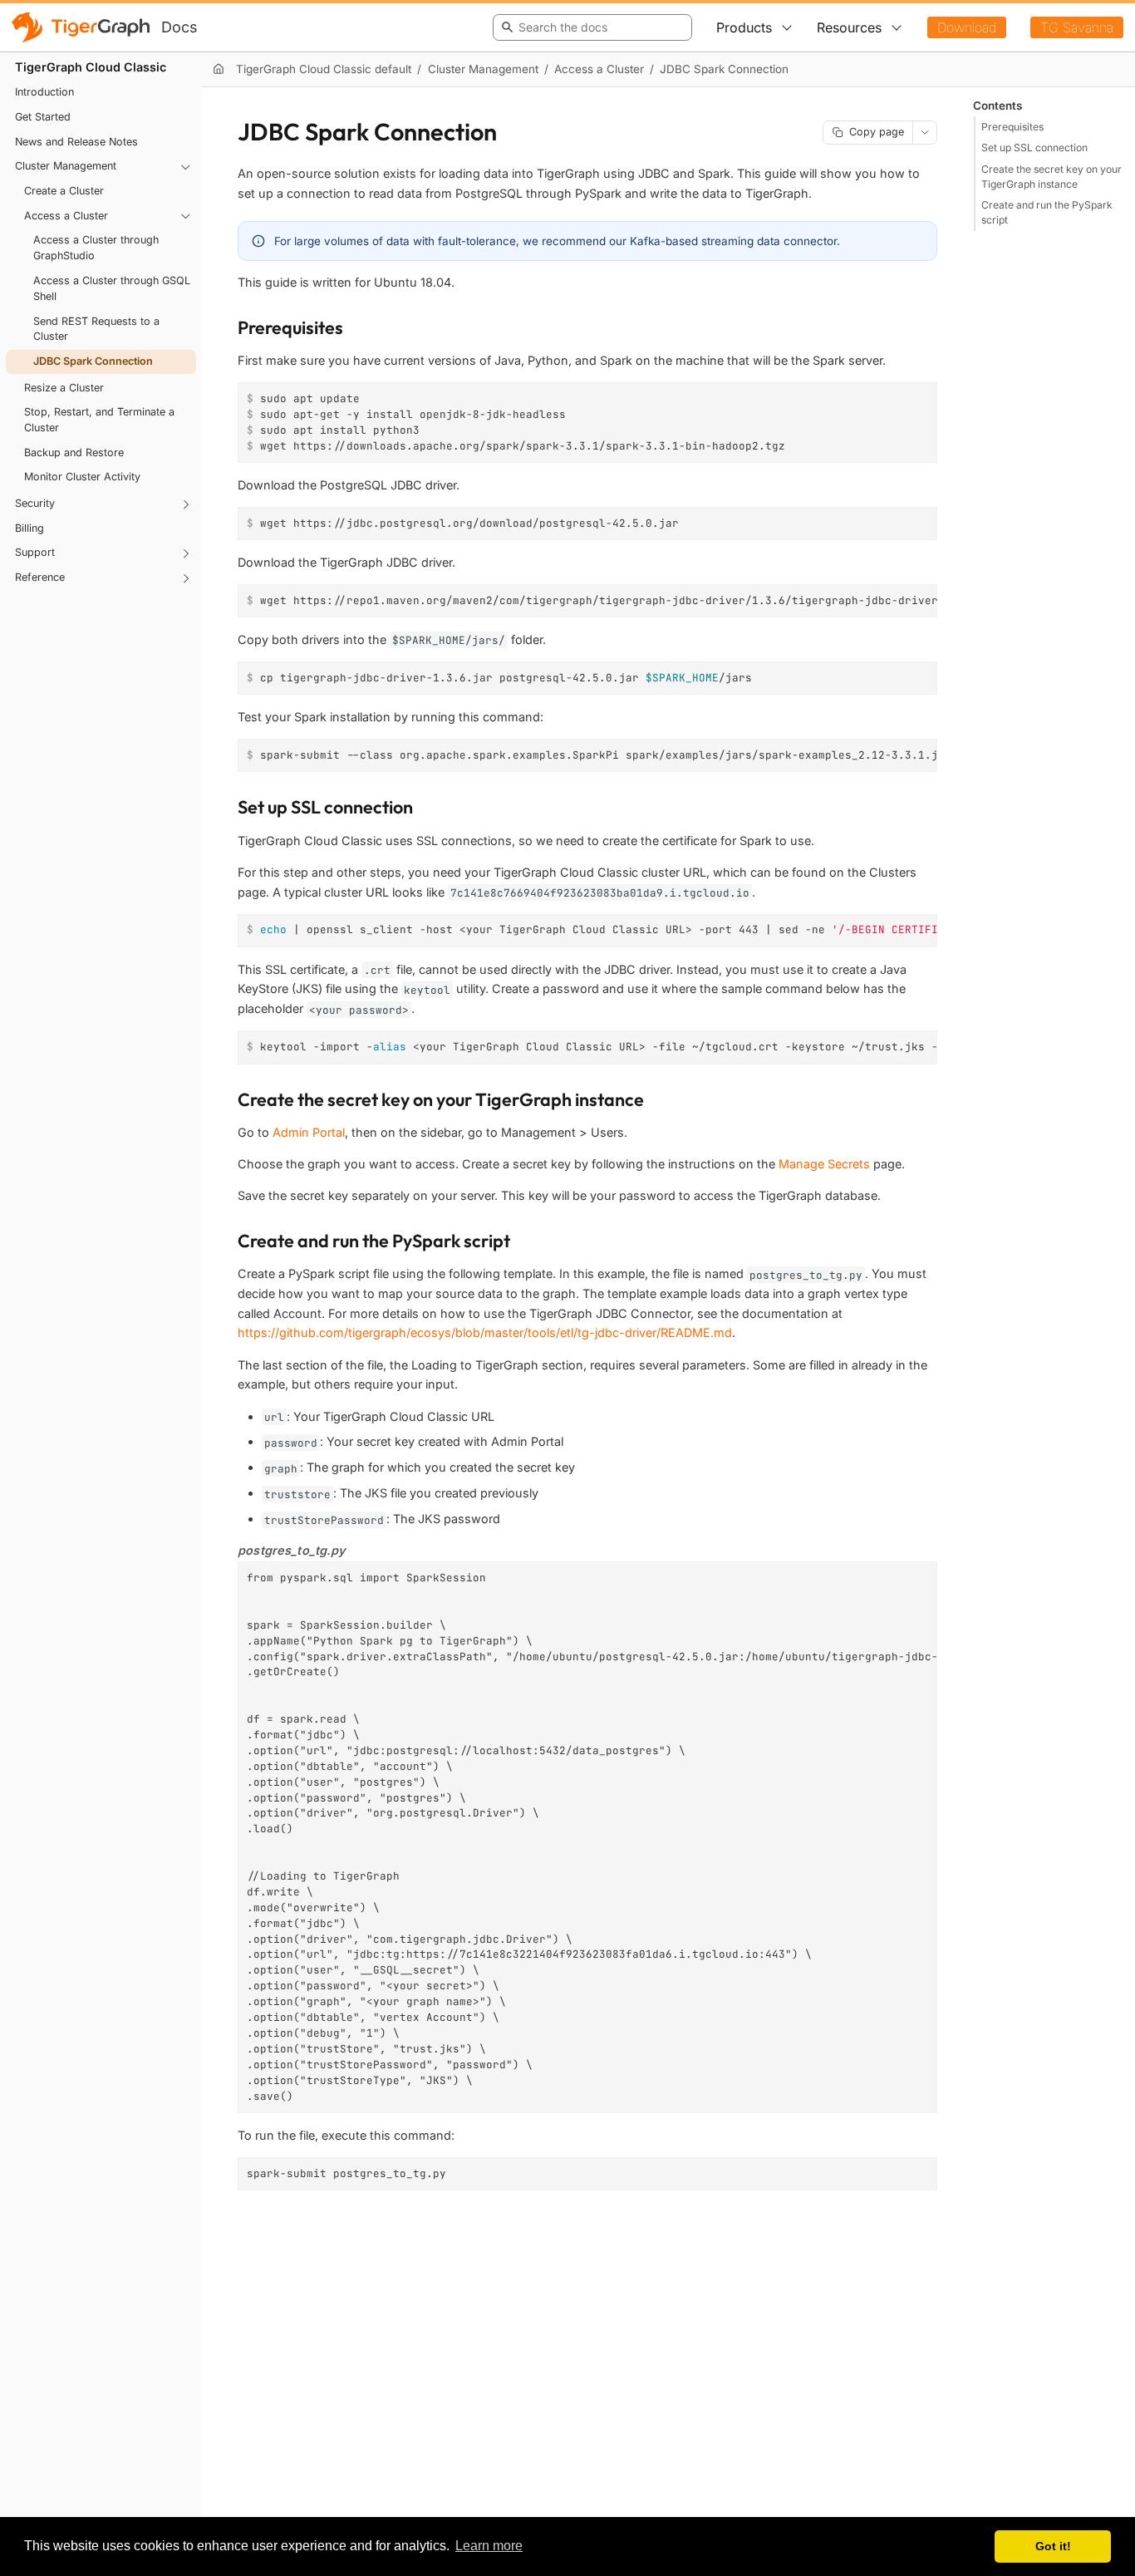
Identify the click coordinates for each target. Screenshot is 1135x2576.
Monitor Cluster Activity (82, 477)
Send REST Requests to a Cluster (96, 329)
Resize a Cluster (64, 388)
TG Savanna (1077, 27)
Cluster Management (66, 167)
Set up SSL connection (1034, 147)
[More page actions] (925, 133)
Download (967, 27)
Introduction (44, 93)
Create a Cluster (64, 191)
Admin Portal (309, 1132)
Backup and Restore (74, 452)
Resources (849, 27)
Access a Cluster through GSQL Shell (112, 288)
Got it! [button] (1053, 2546)
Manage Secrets (824, 1164)
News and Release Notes (76, 142)
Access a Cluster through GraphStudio (96, 248)
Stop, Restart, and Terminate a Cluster (99, 420)
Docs (179, 27)
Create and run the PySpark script (1047, 212)
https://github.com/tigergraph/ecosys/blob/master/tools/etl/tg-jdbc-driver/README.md (485, 1332)
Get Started (43, 117)
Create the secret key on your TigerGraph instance (1051, 176)
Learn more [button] (489, 2546)
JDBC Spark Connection (93, 361)
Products (744, 27)
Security (35, 503)
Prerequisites (1012, 126)
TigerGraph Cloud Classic (91, 67)
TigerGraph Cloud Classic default (324, 69)
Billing (29, 528)
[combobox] (590, 27)
